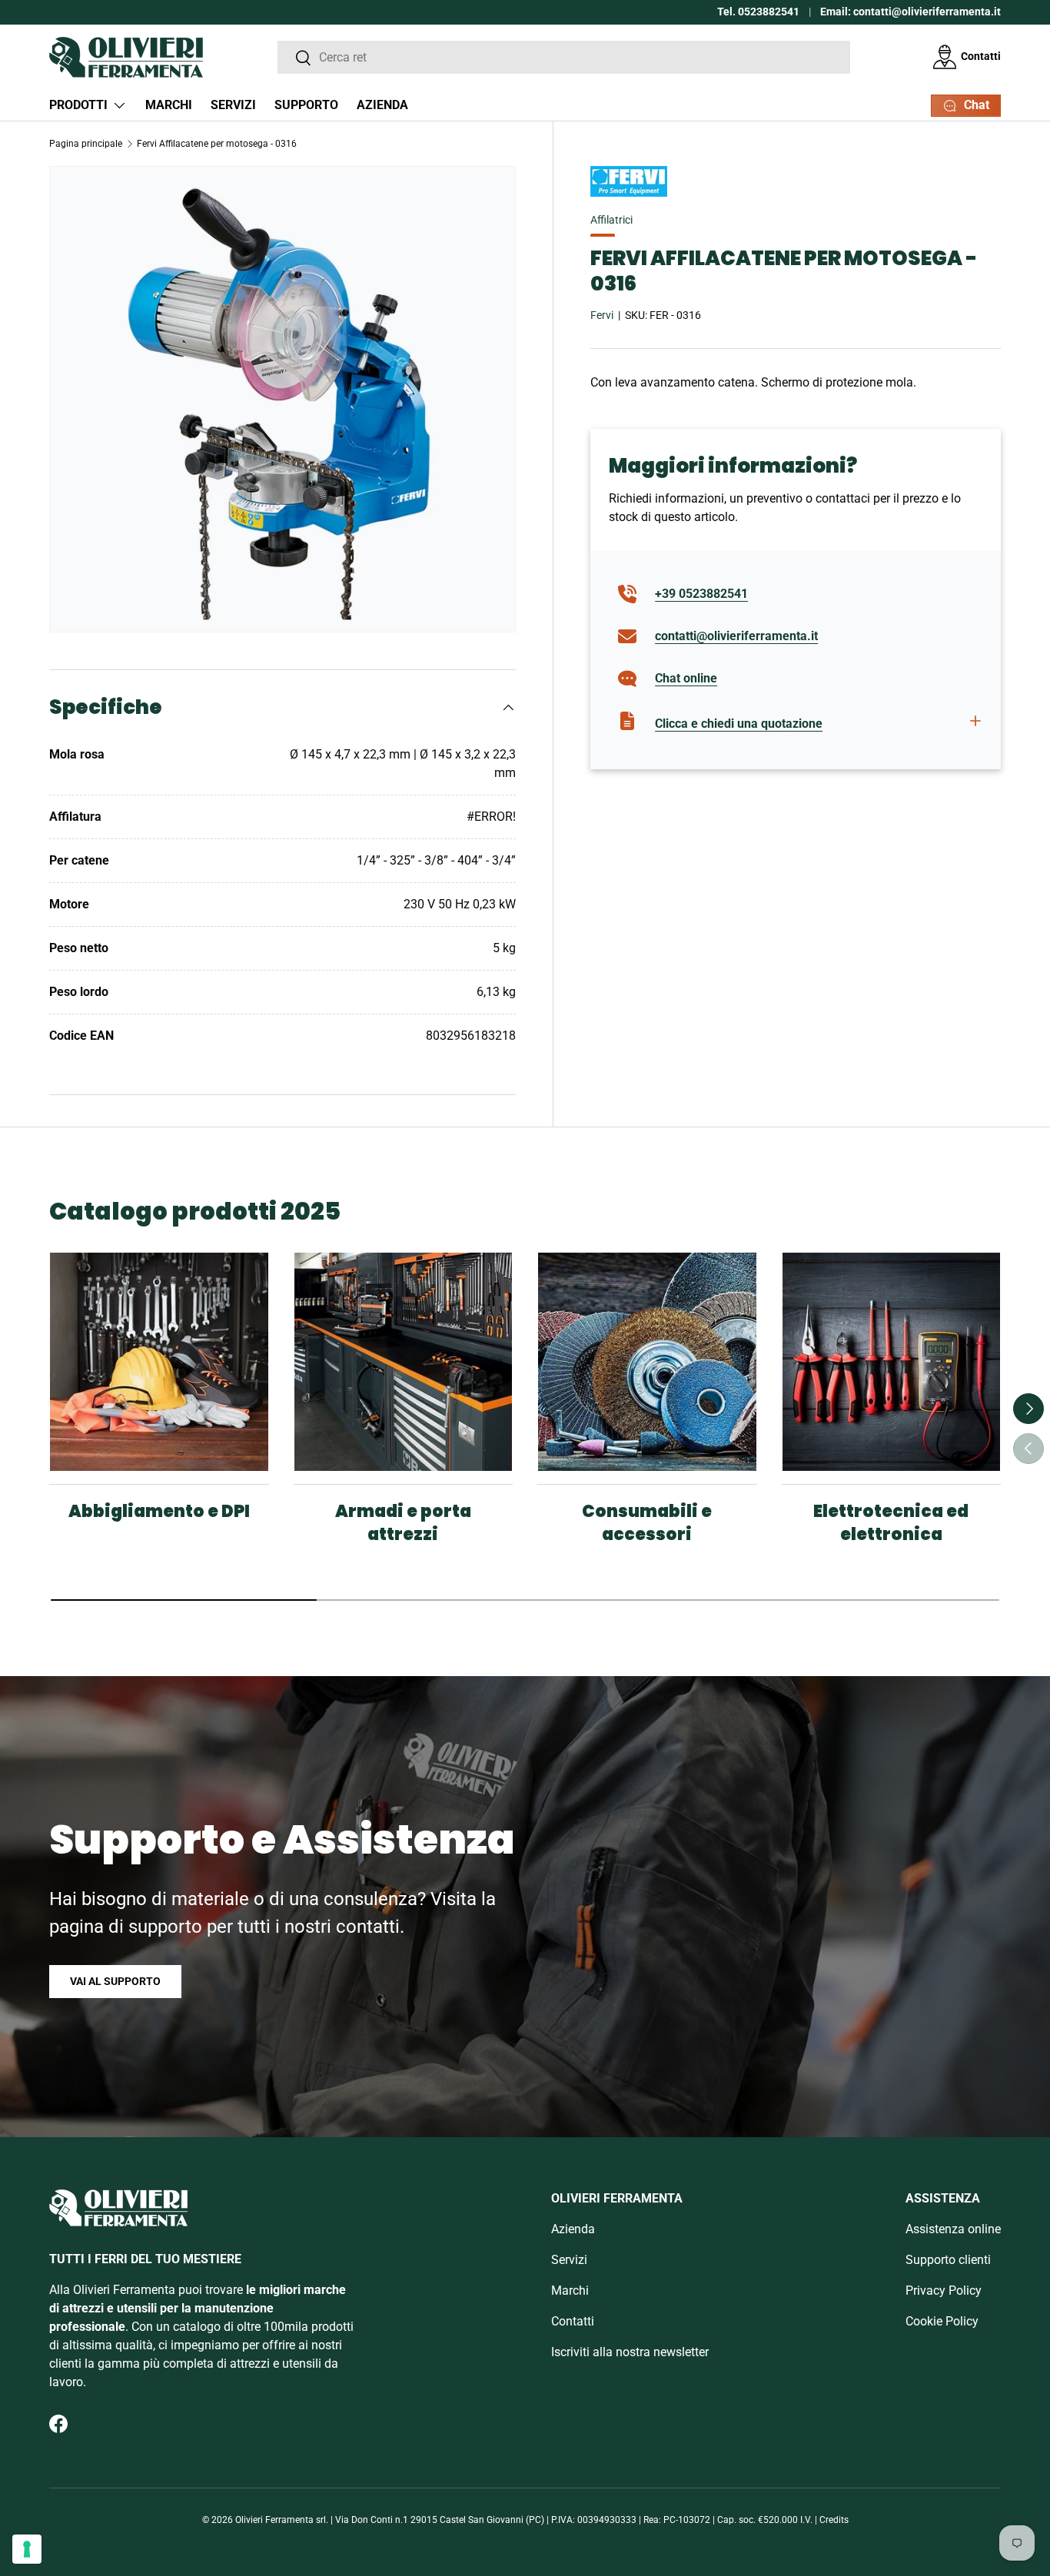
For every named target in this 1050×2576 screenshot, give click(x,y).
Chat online (686, 678)
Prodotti (78, 105)
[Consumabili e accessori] (647, 1362)
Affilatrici (611, 220)
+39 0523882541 (701, 594)
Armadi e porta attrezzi (403, 1523)
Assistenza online (953, 2229)
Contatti (981, 56)
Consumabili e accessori (647, 1523)
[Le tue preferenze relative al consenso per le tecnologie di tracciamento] (27, 2549)
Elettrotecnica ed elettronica (891, 1523)
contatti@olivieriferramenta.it (736, 636)
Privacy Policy (944, 2291)
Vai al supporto (115, 1981)
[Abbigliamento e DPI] (159, 1362)
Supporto (306, 105)
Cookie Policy (942, 2321)
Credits (834, 2520)
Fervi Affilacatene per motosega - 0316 (217, 144)
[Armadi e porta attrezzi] (404, 1362)
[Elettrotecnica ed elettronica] (892, 1362)
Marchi (169, 105)
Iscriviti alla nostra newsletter (630, 2352)
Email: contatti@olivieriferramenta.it (910, 12)
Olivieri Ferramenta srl (281, 2520)
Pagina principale (86, 144)
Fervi (602, 315)
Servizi (233, 105)
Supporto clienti (948, 2260)
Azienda (382, 105)
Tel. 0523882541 (758, 12)
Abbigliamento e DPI (159, 1511)
